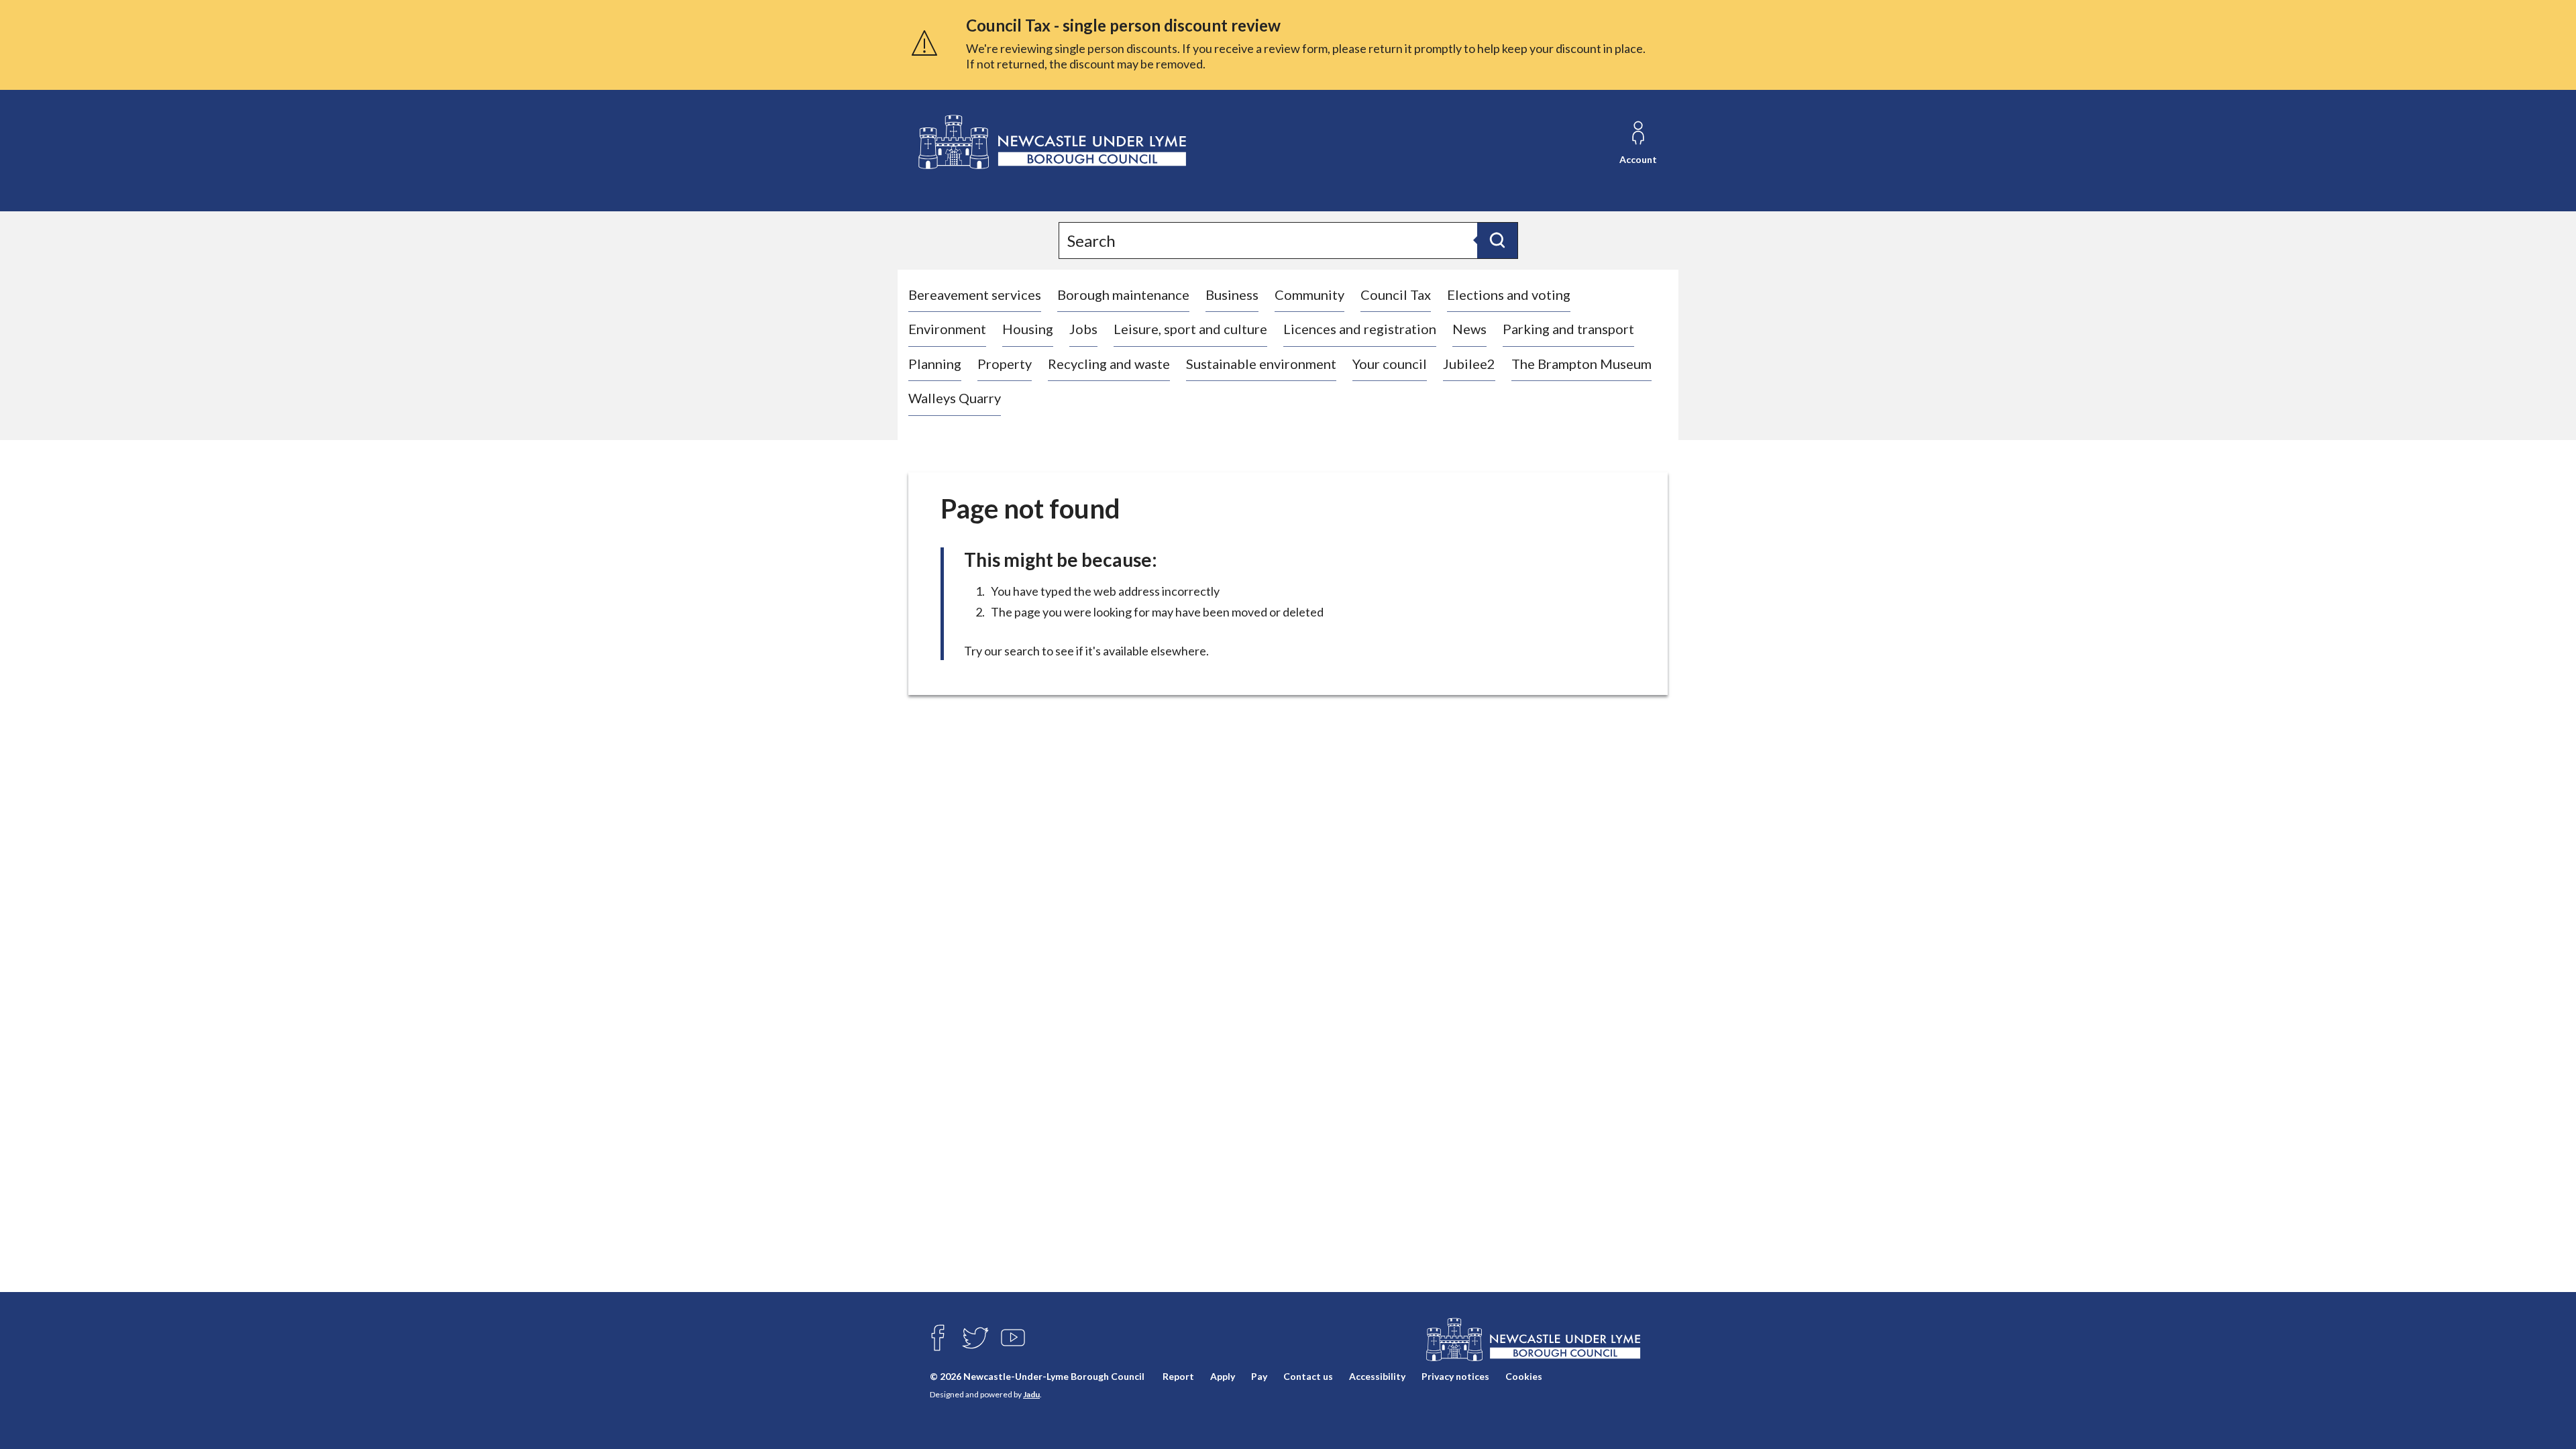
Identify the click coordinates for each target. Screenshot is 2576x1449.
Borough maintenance (1123, 294)
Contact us (1308, 1376)
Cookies (1524, 1376)
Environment (947, 329)
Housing (1028, 329)
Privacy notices (1455, 1376)
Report (1178, 1376)
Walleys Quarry (955, 398)
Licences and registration (1360, 329)
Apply (1223, 1376)
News (1469, 329)
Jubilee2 (1469, 364)
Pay (1259, 1376)
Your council (1390, 364)
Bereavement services (975, 294)
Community (1309, 294)
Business (1232, 294)
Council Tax (1396, 294)
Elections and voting (1509, 294)
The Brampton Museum (1581, 364)
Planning (935, 364)
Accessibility (1377, 1376)
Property (1005, 364)
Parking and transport (1568, 329)
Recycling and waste (1109, 364)
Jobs (1083, 329)
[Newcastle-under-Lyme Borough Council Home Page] (1051, 143)
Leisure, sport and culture (1190, 329)
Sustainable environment (1261, 364)
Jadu (1031, 1394)
